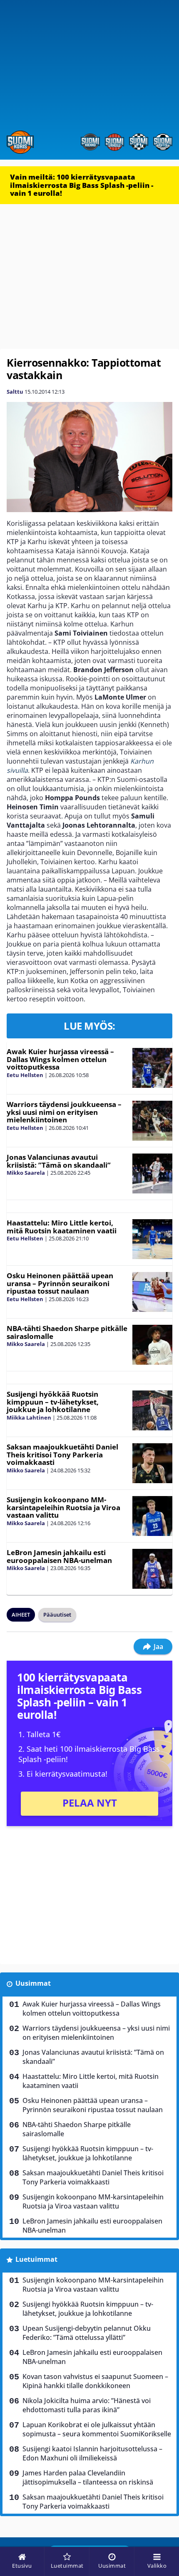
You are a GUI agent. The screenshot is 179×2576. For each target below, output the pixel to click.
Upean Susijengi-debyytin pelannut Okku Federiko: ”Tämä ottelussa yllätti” (87, 2333)
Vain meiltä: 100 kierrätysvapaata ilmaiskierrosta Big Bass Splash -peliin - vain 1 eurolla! (82, 185)
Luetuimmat (36, 2259)
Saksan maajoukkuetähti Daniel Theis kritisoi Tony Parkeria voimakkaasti (62, 1454)
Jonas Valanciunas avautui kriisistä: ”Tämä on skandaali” (59, 1161)
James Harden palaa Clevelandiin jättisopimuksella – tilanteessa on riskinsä (88, 2477)
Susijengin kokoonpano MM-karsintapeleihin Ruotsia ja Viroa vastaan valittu (63, 1507)
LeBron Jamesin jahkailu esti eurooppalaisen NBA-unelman (59, 1556)
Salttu (15, 392)
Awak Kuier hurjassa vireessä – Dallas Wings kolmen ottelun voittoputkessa (60, 1059)
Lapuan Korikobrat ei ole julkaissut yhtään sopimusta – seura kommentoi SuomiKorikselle (97, 2429)
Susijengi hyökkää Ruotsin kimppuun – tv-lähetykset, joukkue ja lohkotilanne (53, 1402)
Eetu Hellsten (25, 1075)
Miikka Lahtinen (29, 1417)
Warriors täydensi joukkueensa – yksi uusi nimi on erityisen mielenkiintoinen (64, 1112)
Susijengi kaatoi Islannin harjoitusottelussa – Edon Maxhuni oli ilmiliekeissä (92, 2453)
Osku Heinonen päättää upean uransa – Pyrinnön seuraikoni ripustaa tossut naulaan (60, 1283)
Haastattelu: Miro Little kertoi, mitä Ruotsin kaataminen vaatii (62, 1227)
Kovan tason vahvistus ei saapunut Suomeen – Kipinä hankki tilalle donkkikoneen (95, 2381)
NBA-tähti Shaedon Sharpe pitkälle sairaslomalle (67, 1332)
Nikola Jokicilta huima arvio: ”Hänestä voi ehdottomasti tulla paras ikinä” (87, 2405)
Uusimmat (33, 1983)
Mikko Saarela (26, 1173)
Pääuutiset (57, 1615)
